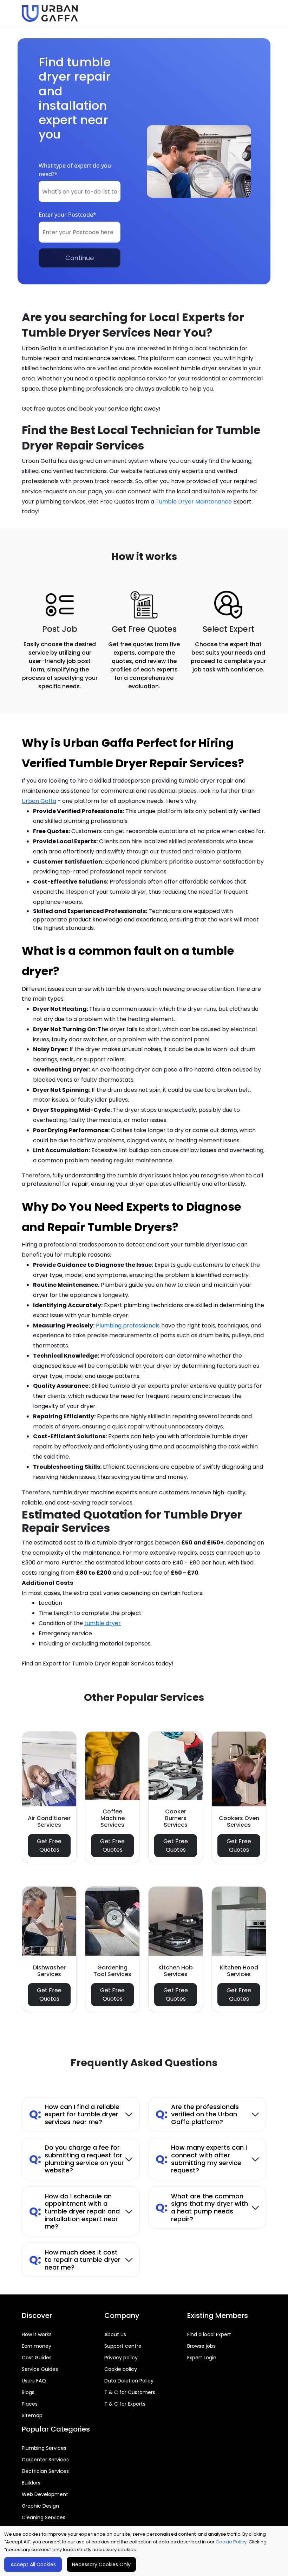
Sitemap (32, 2415)
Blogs (28, 2392)
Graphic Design (40, 2506)
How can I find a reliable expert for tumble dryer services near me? (74, 2114)
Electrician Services (45, 2471)
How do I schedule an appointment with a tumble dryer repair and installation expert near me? (74, 2211)
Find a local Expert (209, 2334)
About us (115, 2334)
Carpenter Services (45, 2460)
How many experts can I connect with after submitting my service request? (201, 2159)
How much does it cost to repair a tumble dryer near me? (75, 2260)
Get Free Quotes (49, 1845)
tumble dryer (103, 1623)
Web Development (45, 2494)
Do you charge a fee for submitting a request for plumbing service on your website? (77, 2159)
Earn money (37, 2346)
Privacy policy (121, 2358)
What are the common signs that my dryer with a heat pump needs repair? (202, 2207)
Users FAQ (34, 2381)
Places (30, 2404)
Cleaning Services (44, 2517)
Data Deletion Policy (129, 2381)
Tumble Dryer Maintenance (194, 502)
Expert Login (202, 2358)
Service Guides (40, 2369)
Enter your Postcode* (67, 215)
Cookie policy (121, 2369)
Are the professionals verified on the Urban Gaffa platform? (197, 2114)
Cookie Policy (231, 2542)
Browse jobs (201, 2346)
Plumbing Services (44, 2448)
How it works (37, 2334)
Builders (31, 2483)
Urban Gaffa (39, 801)
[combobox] (80, 191)
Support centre (123, 2346)
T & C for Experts (125, 2404)
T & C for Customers (130, 2392)
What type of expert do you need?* (75, 170)
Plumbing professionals (129, 1326)
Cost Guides (37, 2358)
